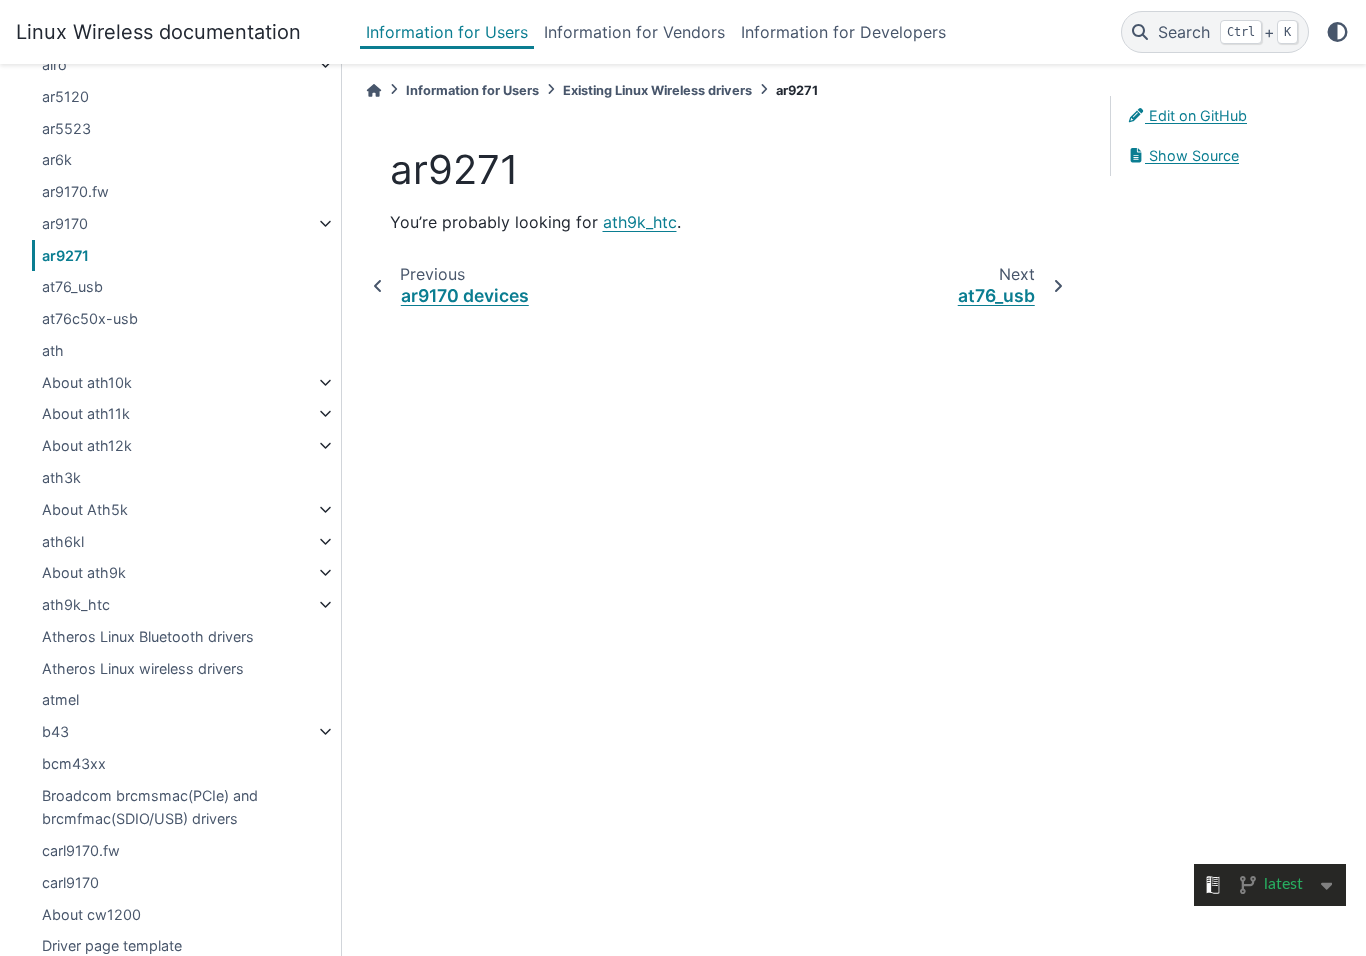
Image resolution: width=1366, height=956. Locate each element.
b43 (55, 731)
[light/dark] (1337, 32)
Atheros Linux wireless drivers (143, 668)
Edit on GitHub (1196, 115)
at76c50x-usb (90, 318)
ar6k (57, 159)
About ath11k (86, 413)
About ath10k (87, 382)
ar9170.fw (75, 191)
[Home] (374, 90)
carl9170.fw (81, 850)
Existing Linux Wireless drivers (657, 90)
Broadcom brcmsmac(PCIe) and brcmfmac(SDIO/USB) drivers (150, 807)
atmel (60, 699)
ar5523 (66, 128)
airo (54, 64)
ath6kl (63, 541)
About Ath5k (85, 509)
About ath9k (84, 572)
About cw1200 (91, 914)
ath (53, 350)
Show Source (1192, 155)
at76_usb (72, 286)
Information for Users (447, 32)
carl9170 (70, 882)
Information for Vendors (634, 32)
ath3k (61, 477)
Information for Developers (843, 32)
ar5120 (65, 96)
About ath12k (87, 445)
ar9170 (65, 223)
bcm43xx (74, 763)
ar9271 (65, 255)
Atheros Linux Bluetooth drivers (148, 636)
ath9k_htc (76, 604)
